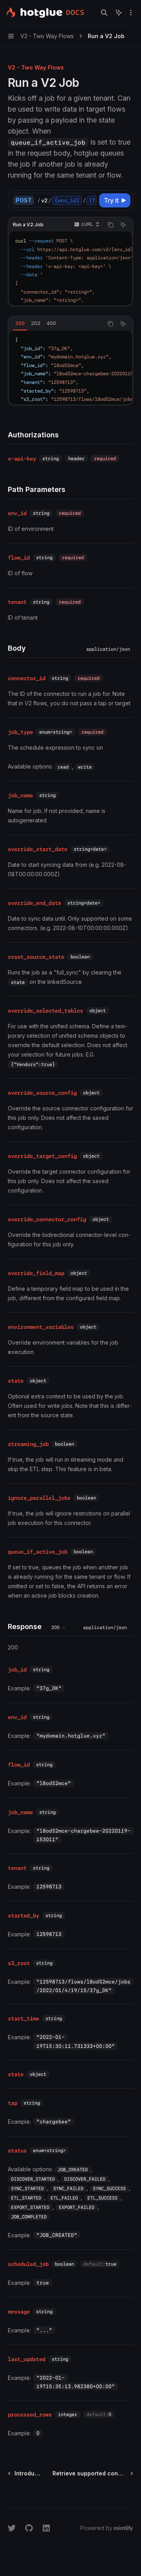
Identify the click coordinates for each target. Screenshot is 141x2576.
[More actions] (131, 13)
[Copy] (89, 200)
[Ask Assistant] (123, 225)
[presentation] (67, 200)
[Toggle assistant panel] (119, 13)
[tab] (20, 323)
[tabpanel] (70, 367)
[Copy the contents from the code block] (110, 225)
